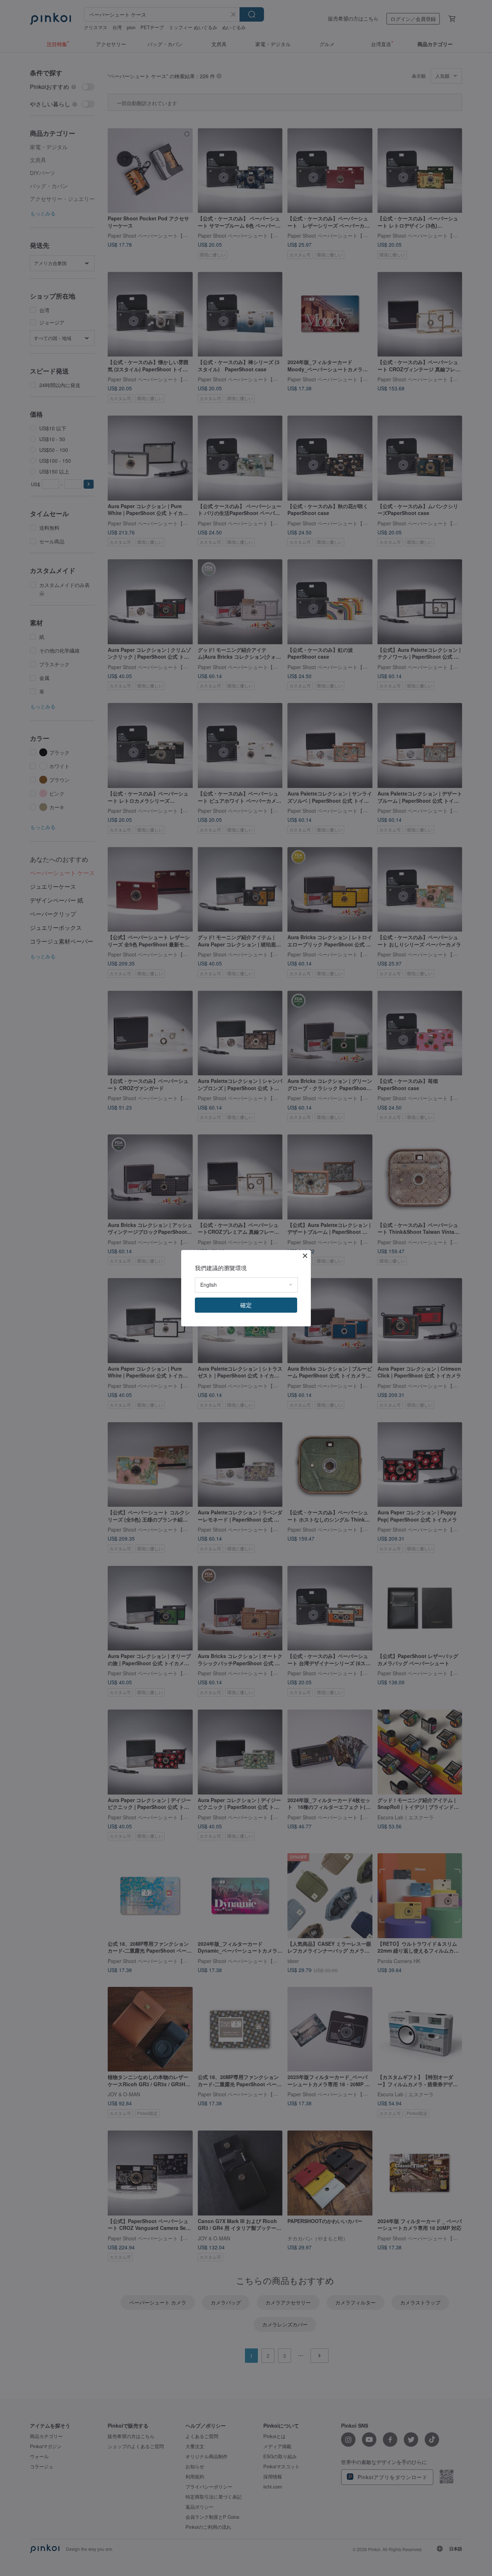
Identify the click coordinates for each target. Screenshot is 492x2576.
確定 (246, 1305)
